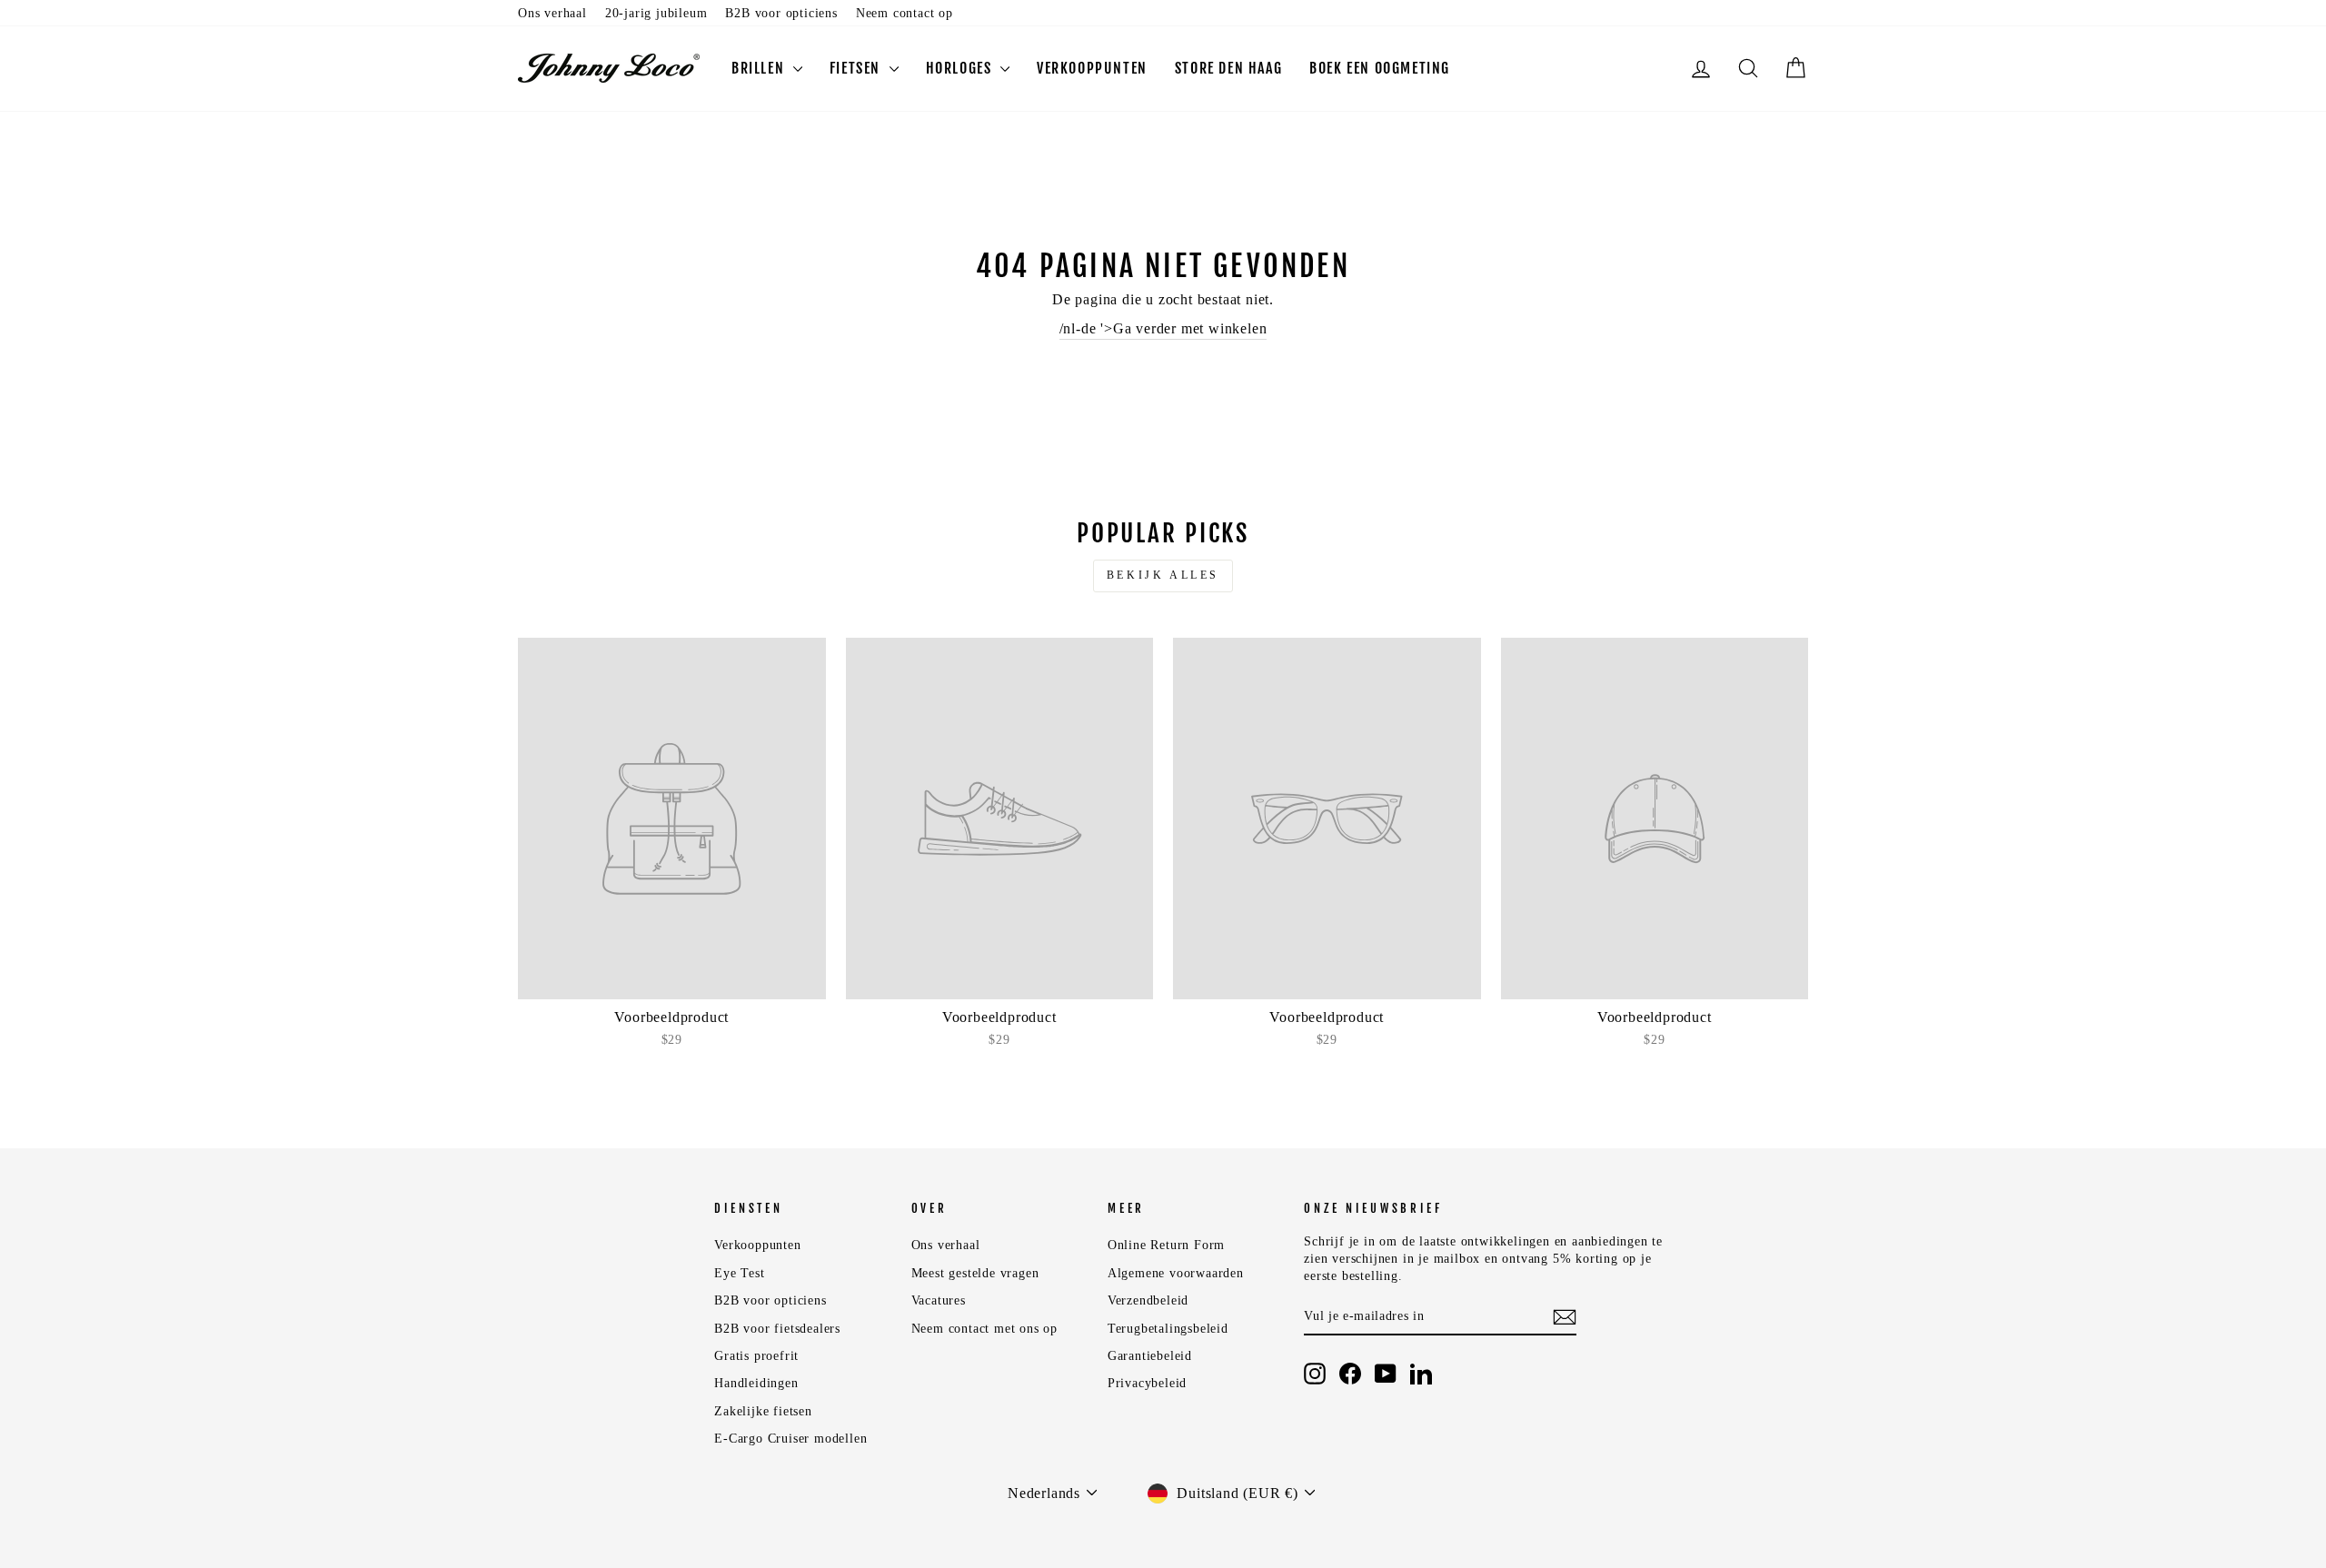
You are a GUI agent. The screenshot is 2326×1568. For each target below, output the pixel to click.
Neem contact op (905, 13)
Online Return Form (1166, 1245)
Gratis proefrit (756, 1356)
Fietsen (857, 68)
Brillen (760, 68)
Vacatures (939, 1300)
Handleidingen (756, 1383)
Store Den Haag (1228, 68)
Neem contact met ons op (984, 1329)
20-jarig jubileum (656, 13)
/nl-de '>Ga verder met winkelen (1163, 328)
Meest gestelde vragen (975, 1273)
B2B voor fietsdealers (777, 1329)
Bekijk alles (1163, 575)
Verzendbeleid (1148, 1300)
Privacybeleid (1147, 1383)
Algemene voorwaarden (1176, 1273)
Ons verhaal (552, 13)
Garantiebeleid (1150, 1356)
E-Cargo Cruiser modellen (790, 1439)
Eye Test (739, 1273)
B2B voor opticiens (781, 13)
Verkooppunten (1092, 68)
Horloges (961, 68)
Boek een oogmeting (1380, 68)
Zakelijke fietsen (763, 1411)
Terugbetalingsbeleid (1168, 1329)
